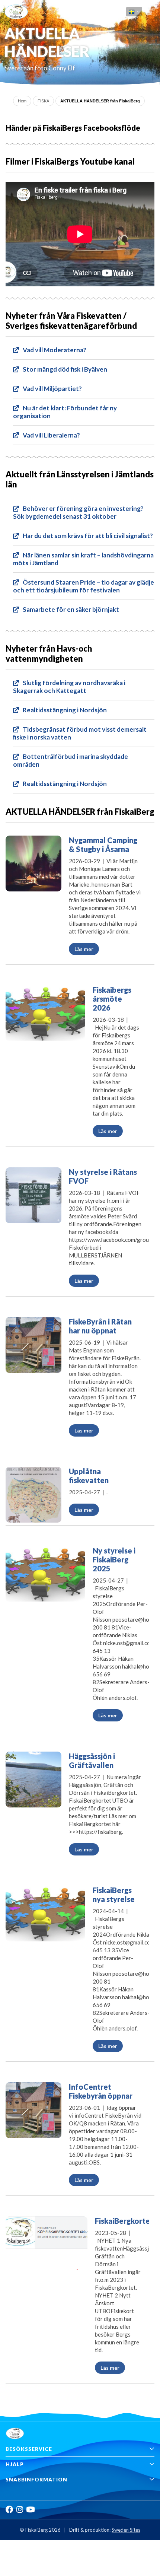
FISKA (43, 101)
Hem (22, 101)
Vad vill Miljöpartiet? (52, 389)
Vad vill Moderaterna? (55, 350)
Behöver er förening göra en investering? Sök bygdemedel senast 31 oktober (78, 512)
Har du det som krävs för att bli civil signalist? (88, 536)
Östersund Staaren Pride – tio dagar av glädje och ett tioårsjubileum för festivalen (84, 586)
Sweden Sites (126, 2530)
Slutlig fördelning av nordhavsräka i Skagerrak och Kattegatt (69, 687)
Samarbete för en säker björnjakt (71, 609)
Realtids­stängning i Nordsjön (65, 710)
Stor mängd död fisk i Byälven (65, 369)
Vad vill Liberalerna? (51, 435)
